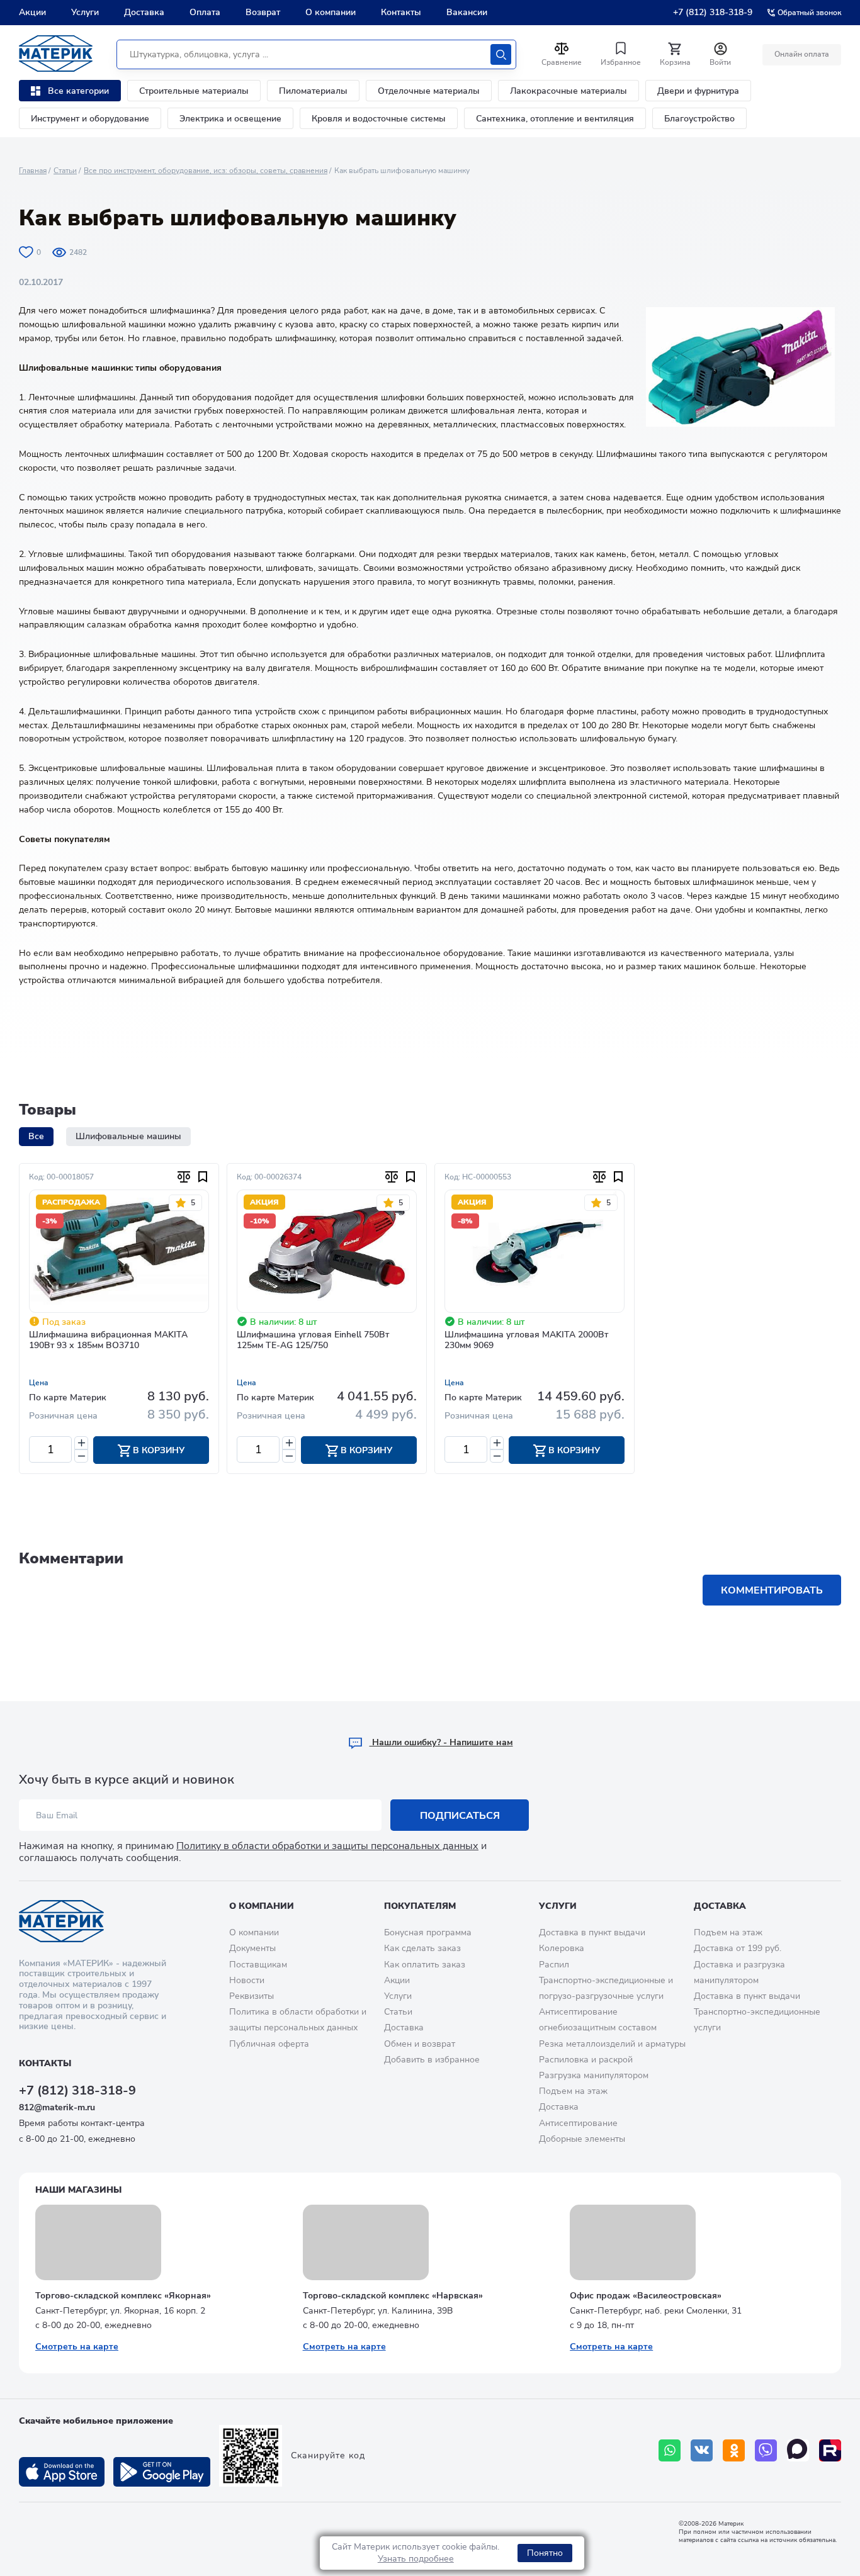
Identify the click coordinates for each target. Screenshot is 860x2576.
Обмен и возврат (420, 2044)
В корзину (157, 1450)
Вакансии (467, 12)
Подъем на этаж (573, 2091)
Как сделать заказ (422, 1948)
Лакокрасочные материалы (569, 91)
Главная (33, 171)
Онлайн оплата (802, 54)
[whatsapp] (670, 2450)
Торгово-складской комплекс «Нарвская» (393, 2296)
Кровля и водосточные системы (379, 119)
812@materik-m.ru (57, 2107)
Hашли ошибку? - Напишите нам (441, 1742)
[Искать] (501, 54)
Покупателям (420, 1906)
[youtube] (830, 2450)
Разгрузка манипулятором (594, 2075)
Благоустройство (699, 119)
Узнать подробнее (416, 2559)
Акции (32, 12)
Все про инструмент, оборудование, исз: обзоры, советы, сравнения (206, 171)
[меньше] (81, 1456)
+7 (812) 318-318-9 (713, 12)
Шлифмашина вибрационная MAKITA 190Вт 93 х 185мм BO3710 (108, 1341)
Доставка (144, 12)
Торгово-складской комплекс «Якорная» (123, 2296)
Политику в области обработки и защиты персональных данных (327, 1846)
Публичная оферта (269, 2044)
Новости (247, 1980)
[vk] (702, 2450)
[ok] (734, 2450)
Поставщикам (258, 1965)
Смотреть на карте (77, 2347)
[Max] (798, 2450)
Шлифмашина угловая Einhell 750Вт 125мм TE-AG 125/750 (313, 1341)
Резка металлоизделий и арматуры (612, 2044)
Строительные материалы (194, 91)
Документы (252, 1948)
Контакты (401, 12)
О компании (331, 12)
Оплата (205, 12)
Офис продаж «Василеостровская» (646, 2296)
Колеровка (562, 1948)
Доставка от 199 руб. (738, 1948)
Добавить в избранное (432, 2060)
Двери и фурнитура (698, 91)
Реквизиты (252, 1996)
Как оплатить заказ (425, 1965)
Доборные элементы (582, 2139)
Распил (554, 1965)
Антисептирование (578, 2123)
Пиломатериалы (313, 91)
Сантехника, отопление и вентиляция (555, 119)
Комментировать (772, 1590)
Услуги (85, 12)
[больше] (81, 1443)
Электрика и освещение (230, 119)
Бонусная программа (428, 1932)
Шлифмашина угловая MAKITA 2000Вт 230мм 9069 (526, 1341)
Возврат (263, 12)
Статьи (65, 171)
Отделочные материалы (429, 91)
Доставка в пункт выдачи (592, 1932)
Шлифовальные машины (128, 1136)
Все (36, 1136)
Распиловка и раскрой (586, 2060)
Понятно (545, 2553)
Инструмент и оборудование (90, 119)
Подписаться (460, 1816)
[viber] (766, 2450)
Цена (39, 1383)
